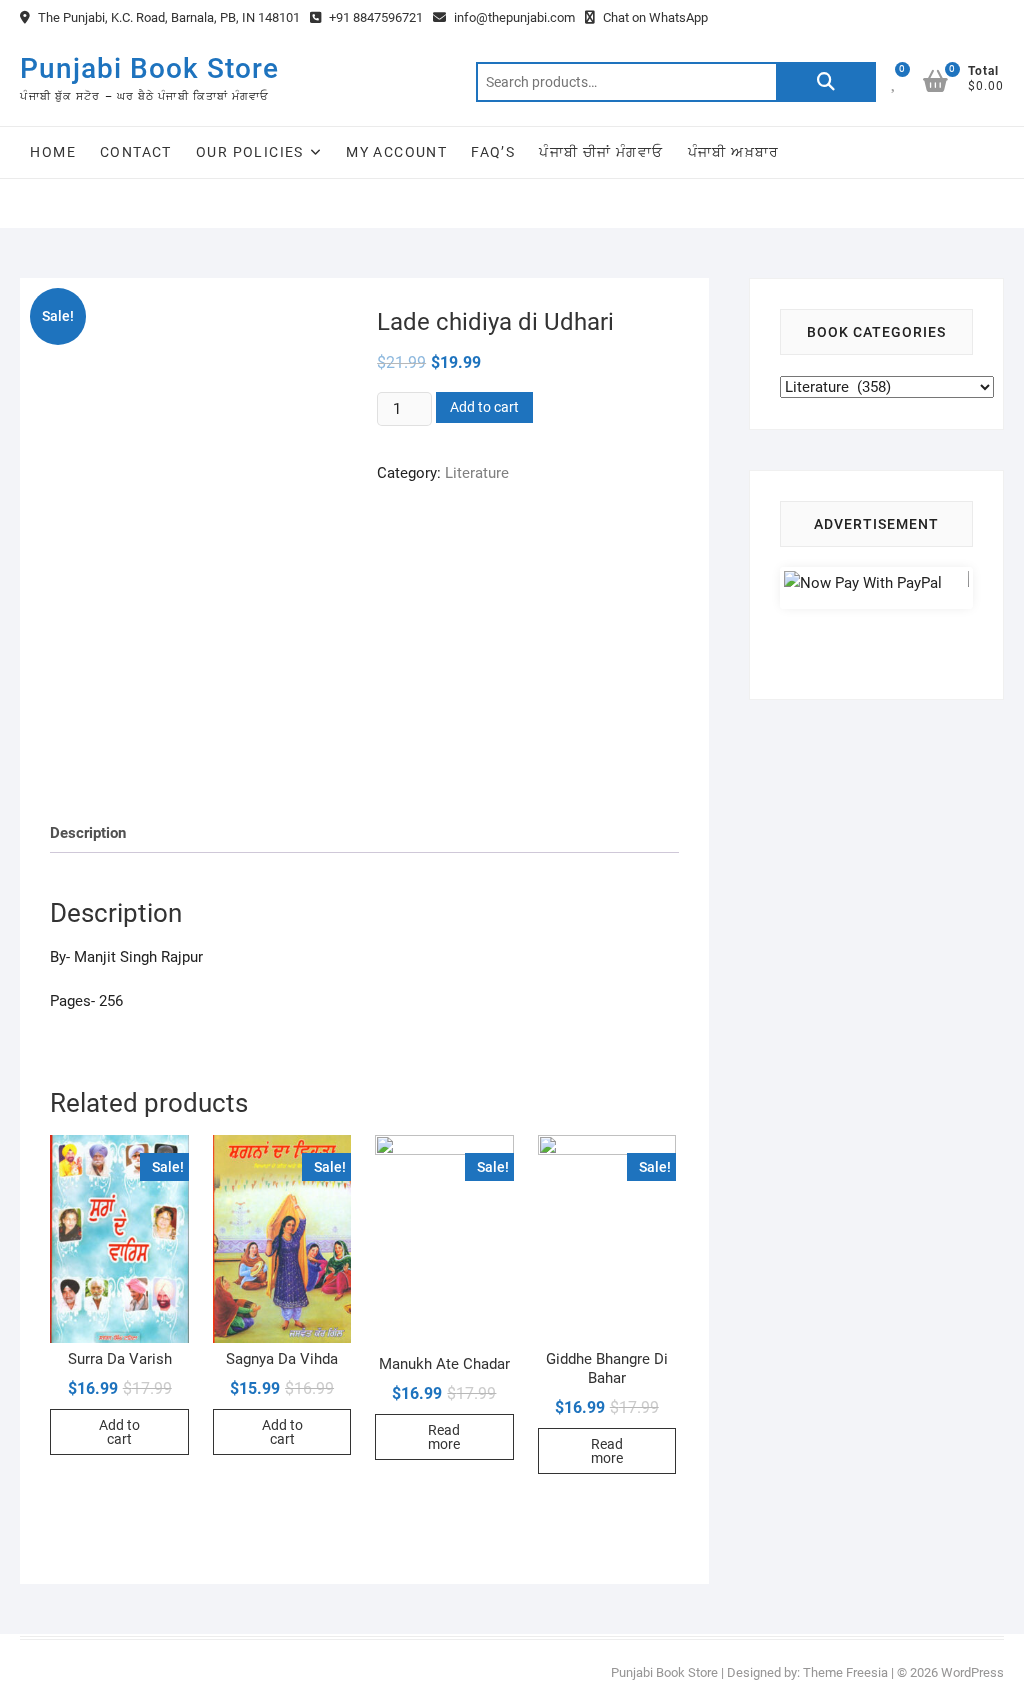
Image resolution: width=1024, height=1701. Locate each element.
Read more (444, 1437)
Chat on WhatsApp (654, 17)
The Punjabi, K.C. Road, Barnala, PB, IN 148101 (167, 17)
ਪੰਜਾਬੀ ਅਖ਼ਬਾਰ (734, 152)
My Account (396, 152)
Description (88, 833)
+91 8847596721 (374, 17)
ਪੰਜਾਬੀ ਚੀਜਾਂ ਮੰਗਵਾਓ (601, 152)
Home (53, 152)
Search (826, 82)
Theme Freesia (845, 1672)
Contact (136, 152)
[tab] (88, 833)
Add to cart (484, 407)
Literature (477, 473)
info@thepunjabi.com (513, 17)
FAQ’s (493, 152)
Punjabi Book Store (149, 68)
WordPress (972, 1672)
